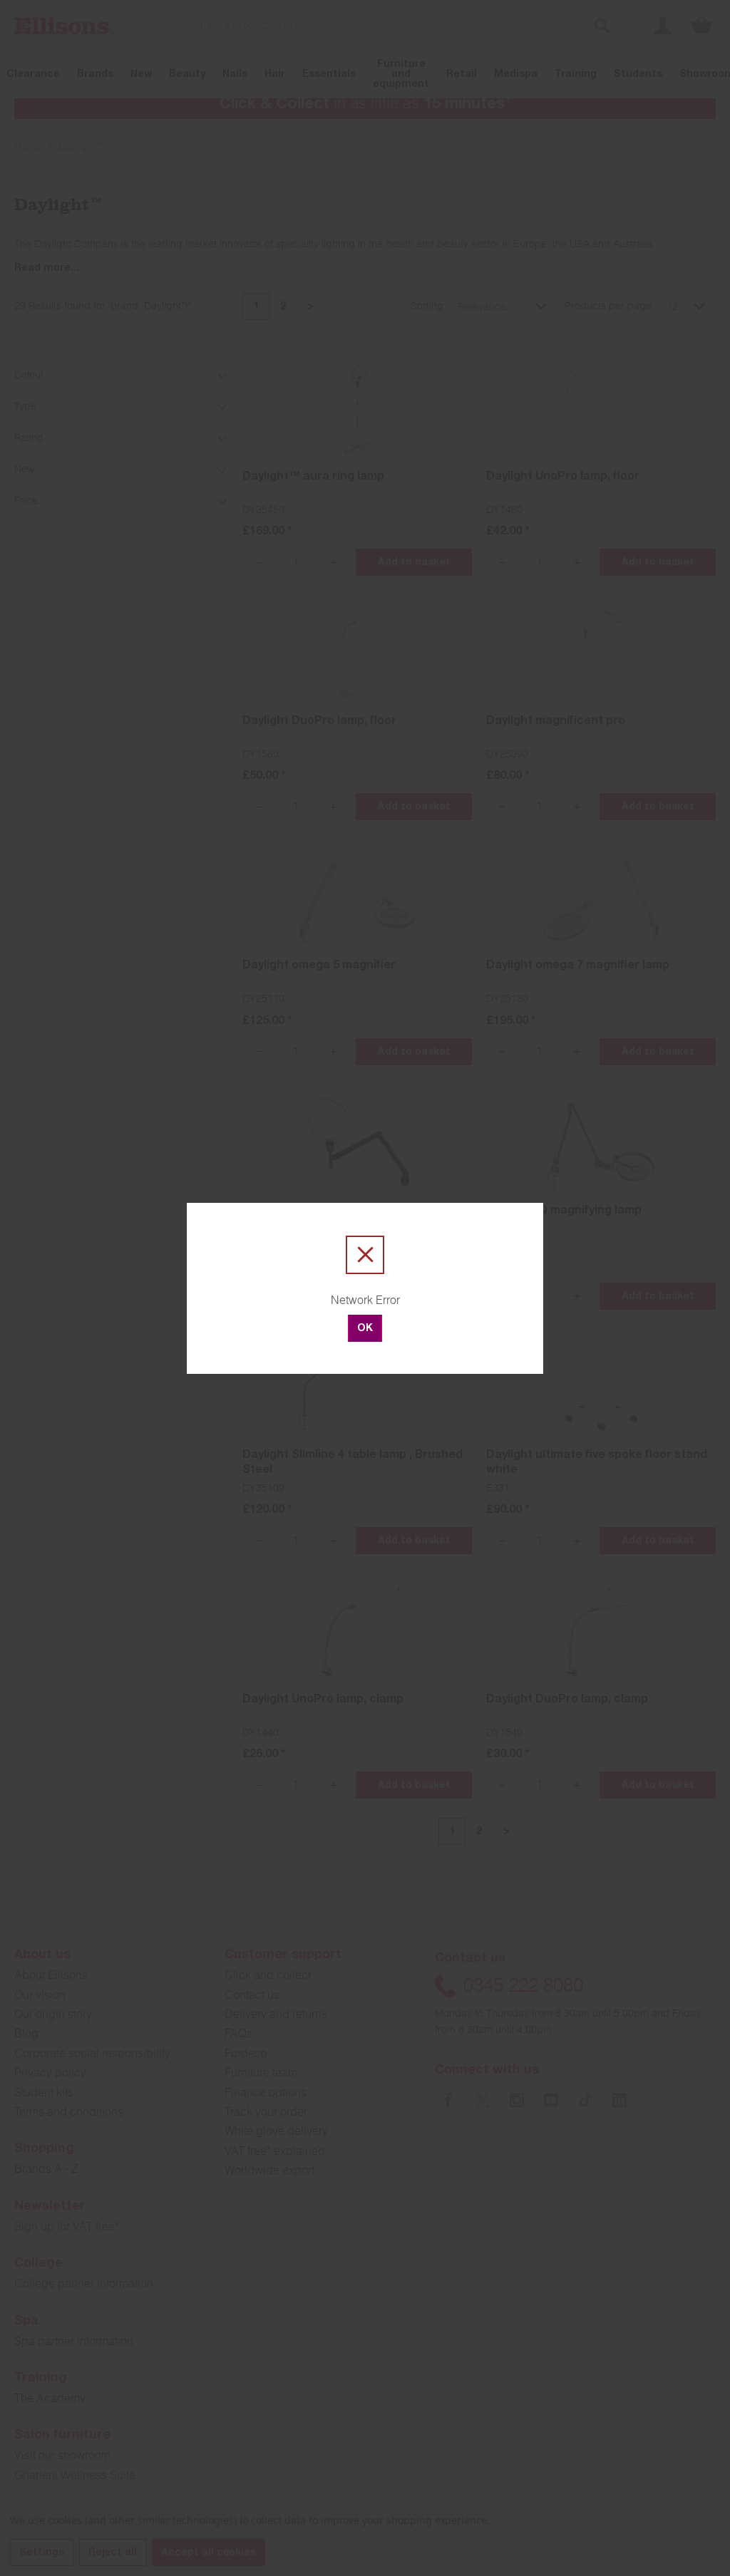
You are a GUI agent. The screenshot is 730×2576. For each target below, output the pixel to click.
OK (365, 1329)
